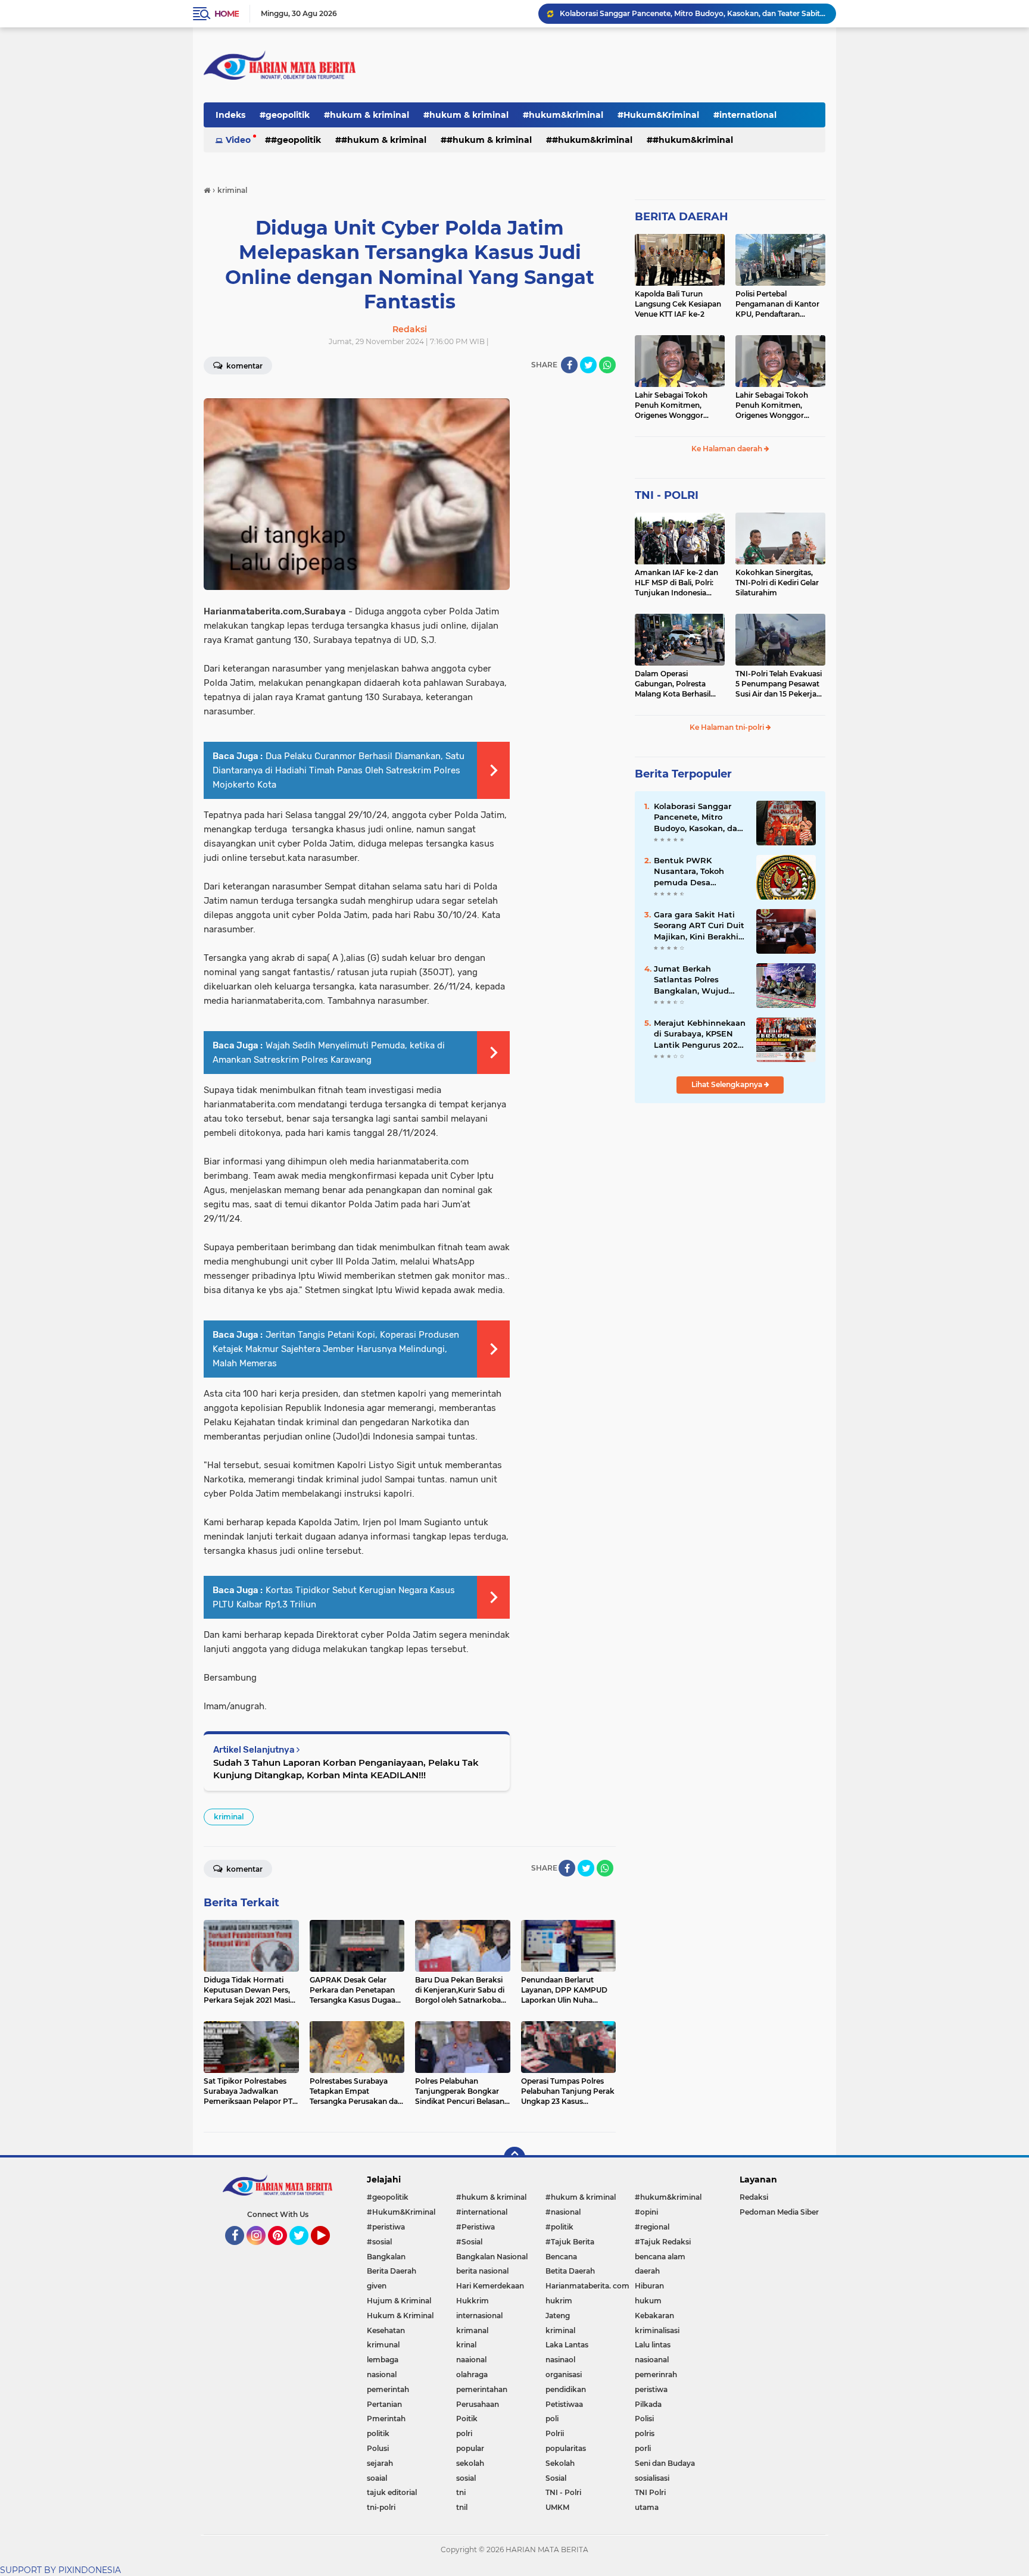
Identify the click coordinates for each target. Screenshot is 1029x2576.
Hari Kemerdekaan (490, 2286)
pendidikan (566, 2389)
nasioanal (652, 2360)
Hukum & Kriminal (400, 2316)
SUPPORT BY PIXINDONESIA (60, 2570)
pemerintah (388, 2389)
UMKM (557, 2507)
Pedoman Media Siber (779, 2212)
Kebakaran (654, 2316)
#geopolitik (285, 115)
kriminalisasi (657, 2330)
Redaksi (754, 2197)
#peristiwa (386, 2227)
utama (647, 2507)
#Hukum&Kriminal (658, 115)
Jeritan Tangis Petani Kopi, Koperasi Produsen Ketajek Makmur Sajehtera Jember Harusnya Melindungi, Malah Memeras (336, 1349)
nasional (382, 2374)
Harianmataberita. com (587, 2286)
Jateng (558, 2316)
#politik (559, 2227)
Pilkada (648, 2404)
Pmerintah (386, 2419)
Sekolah (560, 2463)
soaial (377, 2478)
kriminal (229, 1817)
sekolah (470, 2463)
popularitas (566, 2448)
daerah (647, 2271)
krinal (466, 2345)
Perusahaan (478, 2404)
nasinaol (560, 2360)
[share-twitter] (588, 365)
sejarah (380, 2463)
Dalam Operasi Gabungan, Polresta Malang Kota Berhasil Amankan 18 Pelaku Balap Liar (673, 684)
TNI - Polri (563, 2492)
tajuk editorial (392, 2492)
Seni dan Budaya (665, 2463)
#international (745, 115)
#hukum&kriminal (563, 115)
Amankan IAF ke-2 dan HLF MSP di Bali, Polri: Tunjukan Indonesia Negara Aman (676, 583)
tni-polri (381, 2507)
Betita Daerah (570, 2271)
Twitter (304, 2250)
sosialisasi (652, 2478)
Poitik (467, 2419)
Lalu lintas (653, 2345)
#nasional (563, 2212)
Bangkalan (386, 2257)
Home (227, 14)
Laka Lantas (567, 2345)
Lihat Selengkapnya (728, 1084)
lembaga (383, 2360)
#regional (652, 2227)
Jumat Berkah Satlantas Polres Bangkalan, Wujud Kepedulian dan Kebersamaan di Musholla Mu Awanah (697, 980)
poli (552, 2419)
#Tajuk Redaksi (663, 2242)
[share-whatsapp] (607, 365)
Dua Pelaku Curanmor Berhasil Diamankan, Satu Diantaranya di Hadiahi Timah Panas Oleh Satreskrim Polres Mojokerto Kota (339, 770)
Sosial (556, 2478)
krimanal (472, 2330)
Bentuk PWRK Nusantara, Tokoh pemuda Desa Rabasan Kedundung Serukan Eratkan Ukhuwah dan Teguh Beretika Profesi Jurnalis (696, 872)
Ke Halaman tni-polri (728, 727)
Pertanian (384, 2404)
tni (461, 2492)
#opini (646, 2212)
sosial (466, 2478)
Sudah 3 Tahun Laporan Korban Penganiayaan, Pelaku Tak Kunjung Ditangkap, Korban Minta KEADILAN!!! (346, 1769)
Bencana (561, 2257)
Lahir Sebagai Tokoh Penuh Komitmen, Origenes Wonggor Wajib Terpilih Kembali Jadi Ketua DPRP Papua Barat (678, 405)
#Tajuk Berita (570, 2242)
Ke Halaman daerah (728, 449)
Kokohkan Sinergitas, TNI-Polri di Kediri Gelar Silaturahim (777, 583)
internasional (479, 2316)
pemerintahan (482, 2389)
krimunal (383, 2345)
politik (378, 2433)
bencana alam (660, 2257)
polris (645, 2433)
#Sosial (469, 2242)
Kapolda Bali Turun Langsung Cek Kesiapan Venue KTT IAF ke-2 (678, 304)
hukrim (559, 2301)
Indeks (230, 115)
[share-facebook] (569, 365)
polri (464, 2433)
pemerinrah (656, 2374)
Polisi (644, 2419)
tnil (462, 2507)
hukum (648, 2301)
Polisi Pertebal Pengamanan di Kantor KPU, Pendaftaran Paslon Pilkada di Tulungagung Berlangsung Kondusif (777, 304)
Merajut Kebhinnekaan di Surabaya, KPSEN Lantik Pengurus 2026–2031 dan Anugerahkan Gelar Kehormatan (700, 1034)
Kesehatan (386, 2330)
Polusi (378, 2448)
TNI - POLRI (667, 495)
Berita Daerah (392, 2271)
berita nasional (482, 2271)
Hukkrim (473, 2301)
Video (238, 140)
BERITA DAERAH (682, 217)
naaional (471, 2360)
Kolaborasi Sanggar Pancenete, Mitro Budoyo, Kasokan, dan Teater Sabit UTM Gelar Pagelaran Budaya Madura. (693, 13)
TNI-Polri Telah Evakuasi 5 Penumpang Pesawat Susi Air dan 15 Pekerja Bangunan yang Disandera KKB (779, 684)
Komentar (244, 366)
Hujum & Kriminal (399, 2301)
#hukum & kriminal (367, 115)
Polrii (555, 2433)
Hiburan (649, 2286)
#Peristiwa (475, 2227)
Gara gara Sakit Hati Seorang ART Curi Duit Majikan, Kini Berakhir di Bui (699, 926)
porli (643, 2448)
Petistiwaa (564, 2404)
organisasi (564, 2374)
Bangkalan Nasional (492, 2257)
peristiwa (651, 2389)
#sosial (379, 2242)
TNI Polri (650, 2492)
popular (470, 2448)
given (377, 2286)
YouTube (328, 2250)
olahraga (472, 2374)
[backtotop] (514, 2157)
